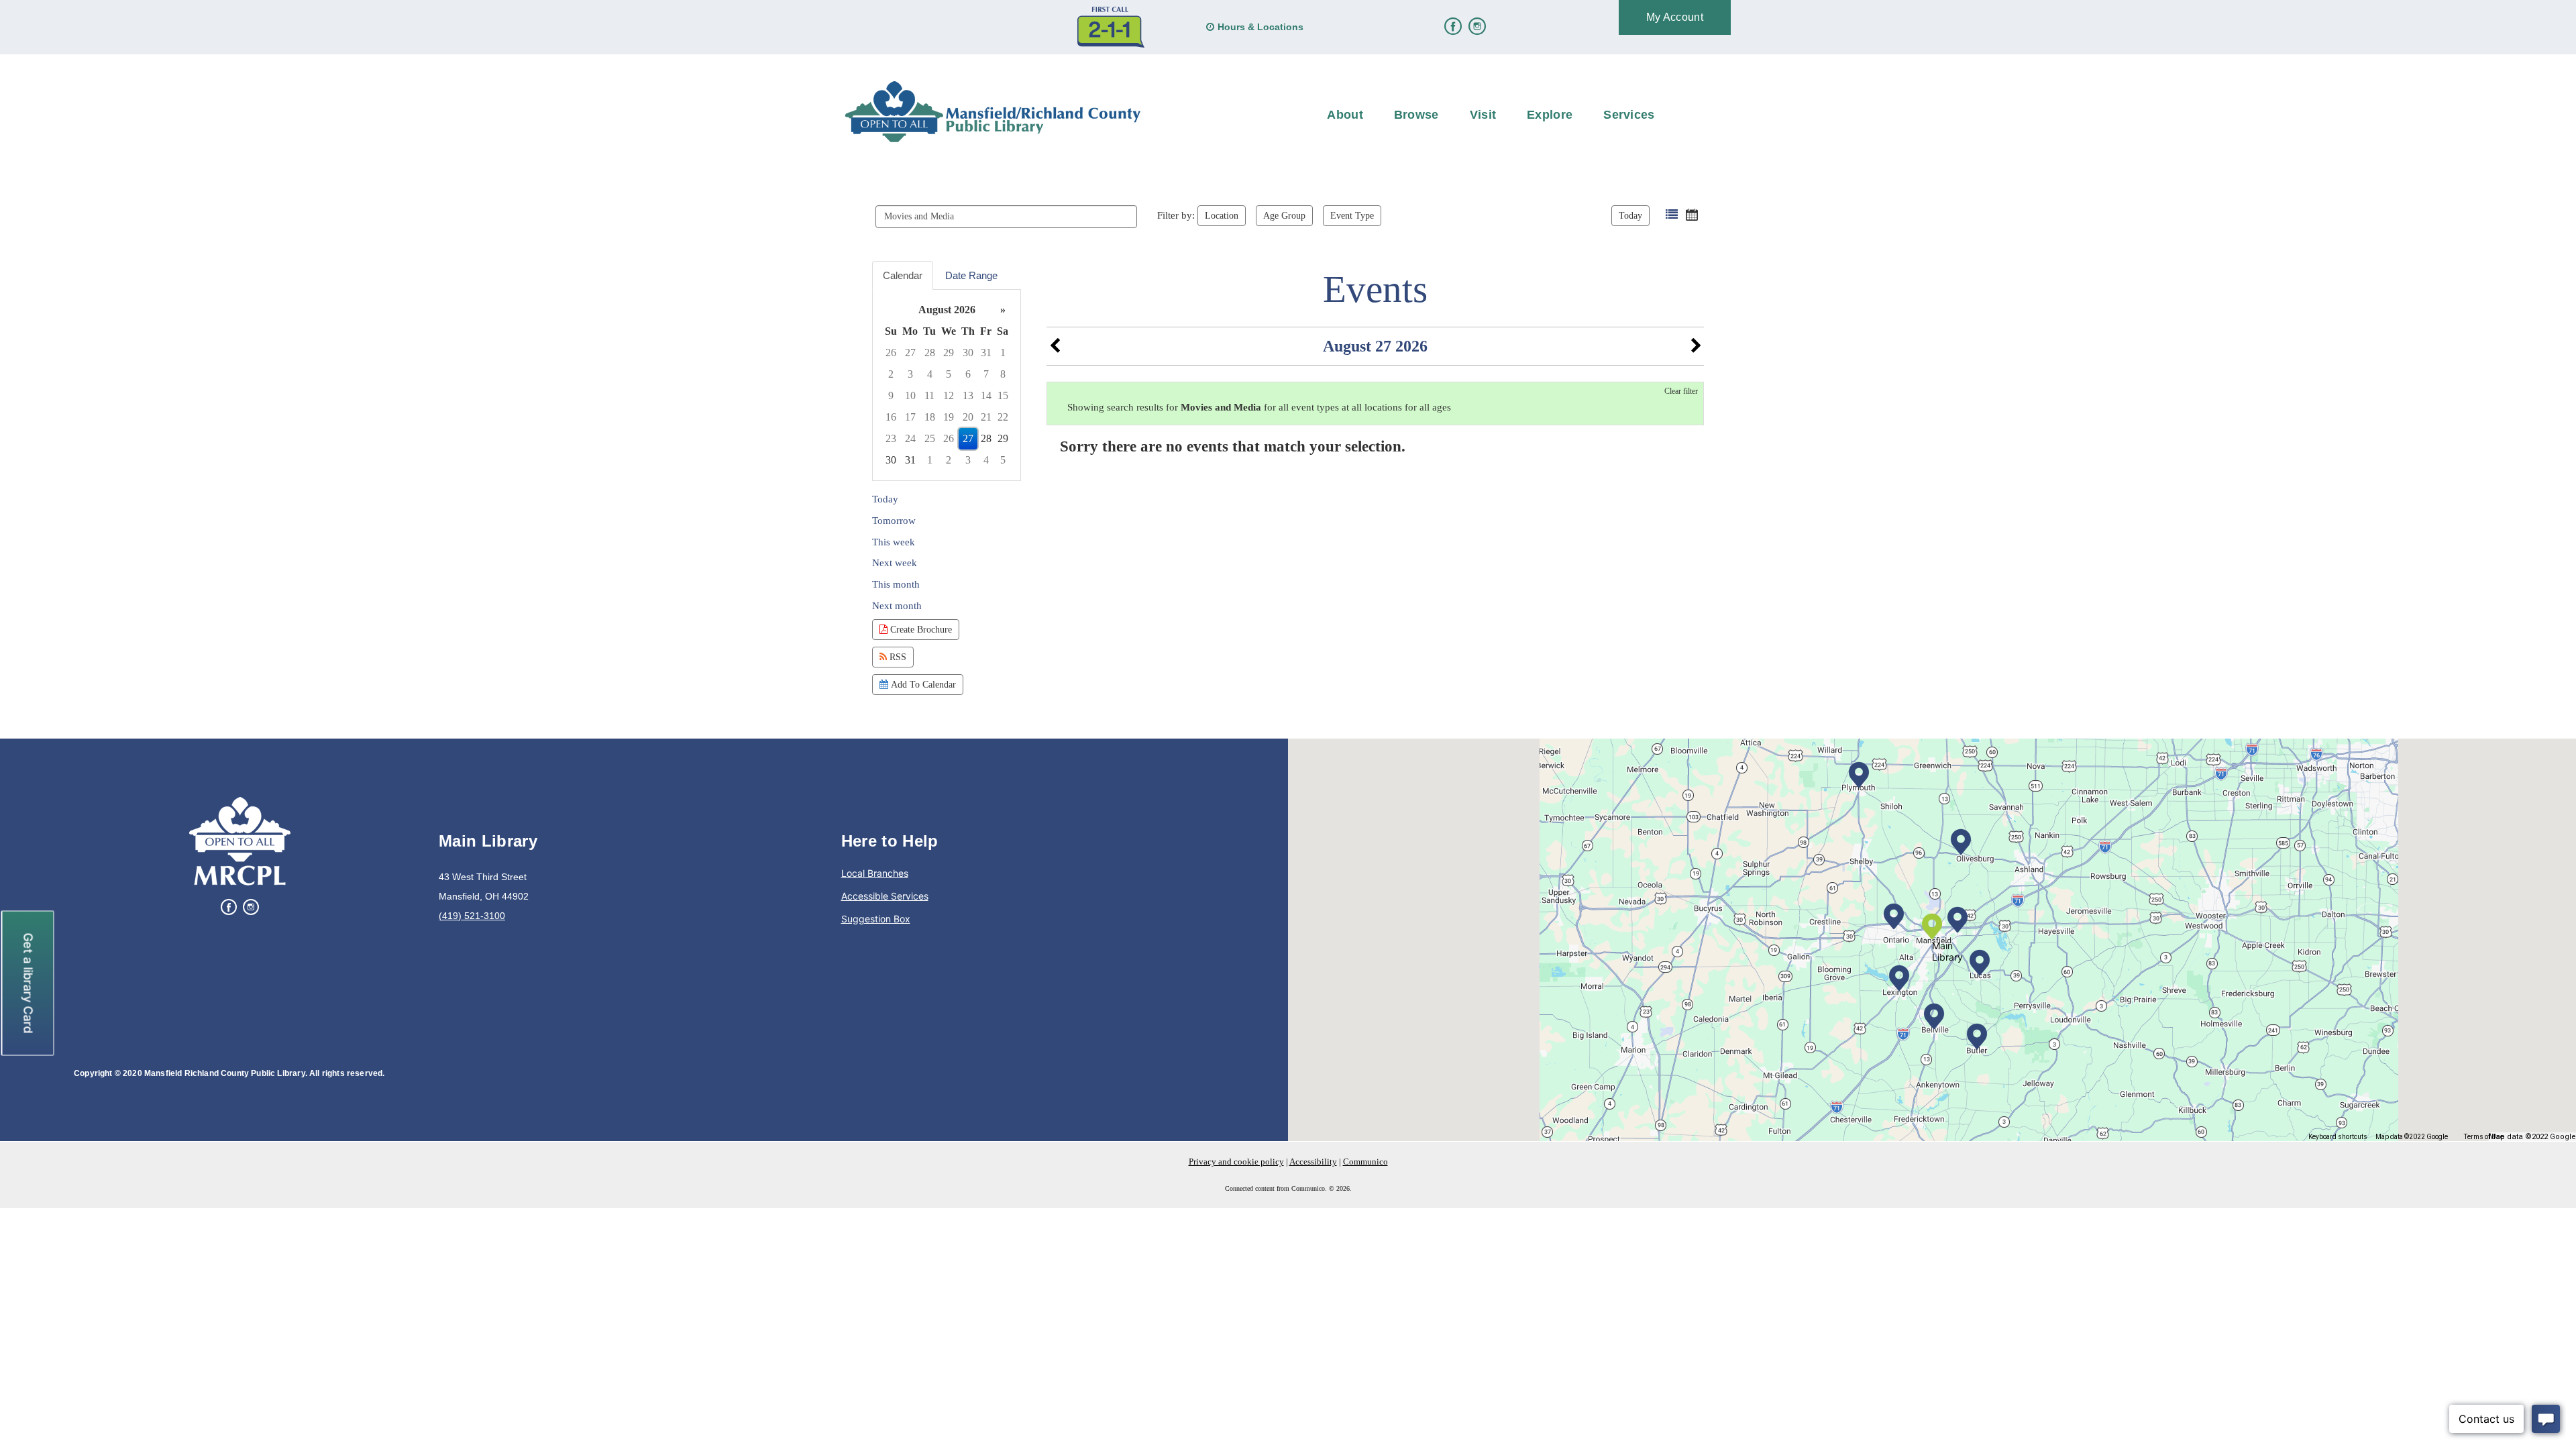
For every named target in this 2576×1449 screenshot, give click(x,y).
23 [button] (891, 438)
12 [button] (949, 395)
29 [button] (949, 353)
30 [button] (968, 353)
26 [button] (891, 353)
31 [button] (986, 353)
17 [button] (910, 417)
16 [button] (891, 417)
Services (1629, 115)
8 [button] (1003, 374)
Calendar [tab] (903, 275)
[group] (947, 385)
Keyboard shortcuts (2338, 1137)
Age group (1284, 215)
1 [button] (1003, 353)
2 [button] (891, 374)
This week (894, 542)
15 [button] (1003, 395)
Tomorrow (894, 521)
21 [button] (986, 417)
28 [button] (930, 353)
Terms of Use (2484, 1137)
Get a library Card (29, 983)
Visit (1483, 115)
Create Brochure (920, 629)
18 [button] (930, 417)
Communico (1365, 1162)
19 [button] (949, 417)
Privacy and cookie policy (1236, 1162)
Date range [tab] (971, 275)
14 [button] (986, 395)
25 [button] (930, 438)
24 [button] (910, 438)
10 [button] (910, 395)
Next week (895, 563)
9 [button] (891, 395)
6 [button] (968, 374)
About (1345, 115)
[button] (1672, 215)
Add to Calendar (922, 684)
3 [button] (910, 374)
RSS (897, 657)
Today (1630, 215)
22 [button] (1003, 417)
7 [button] (986, 374)
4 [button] (930, 374)
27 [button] (910, 353)
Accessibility (1313, 1162)
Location (1222, 215)
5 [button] (949, 374)
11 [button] (929, 395)
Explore (1550, 115)
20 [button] (968, 417)
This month (896, 584)
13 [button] (968, 395)
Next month (897, 606)
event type (1352, 215)
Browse (1416, 115)
